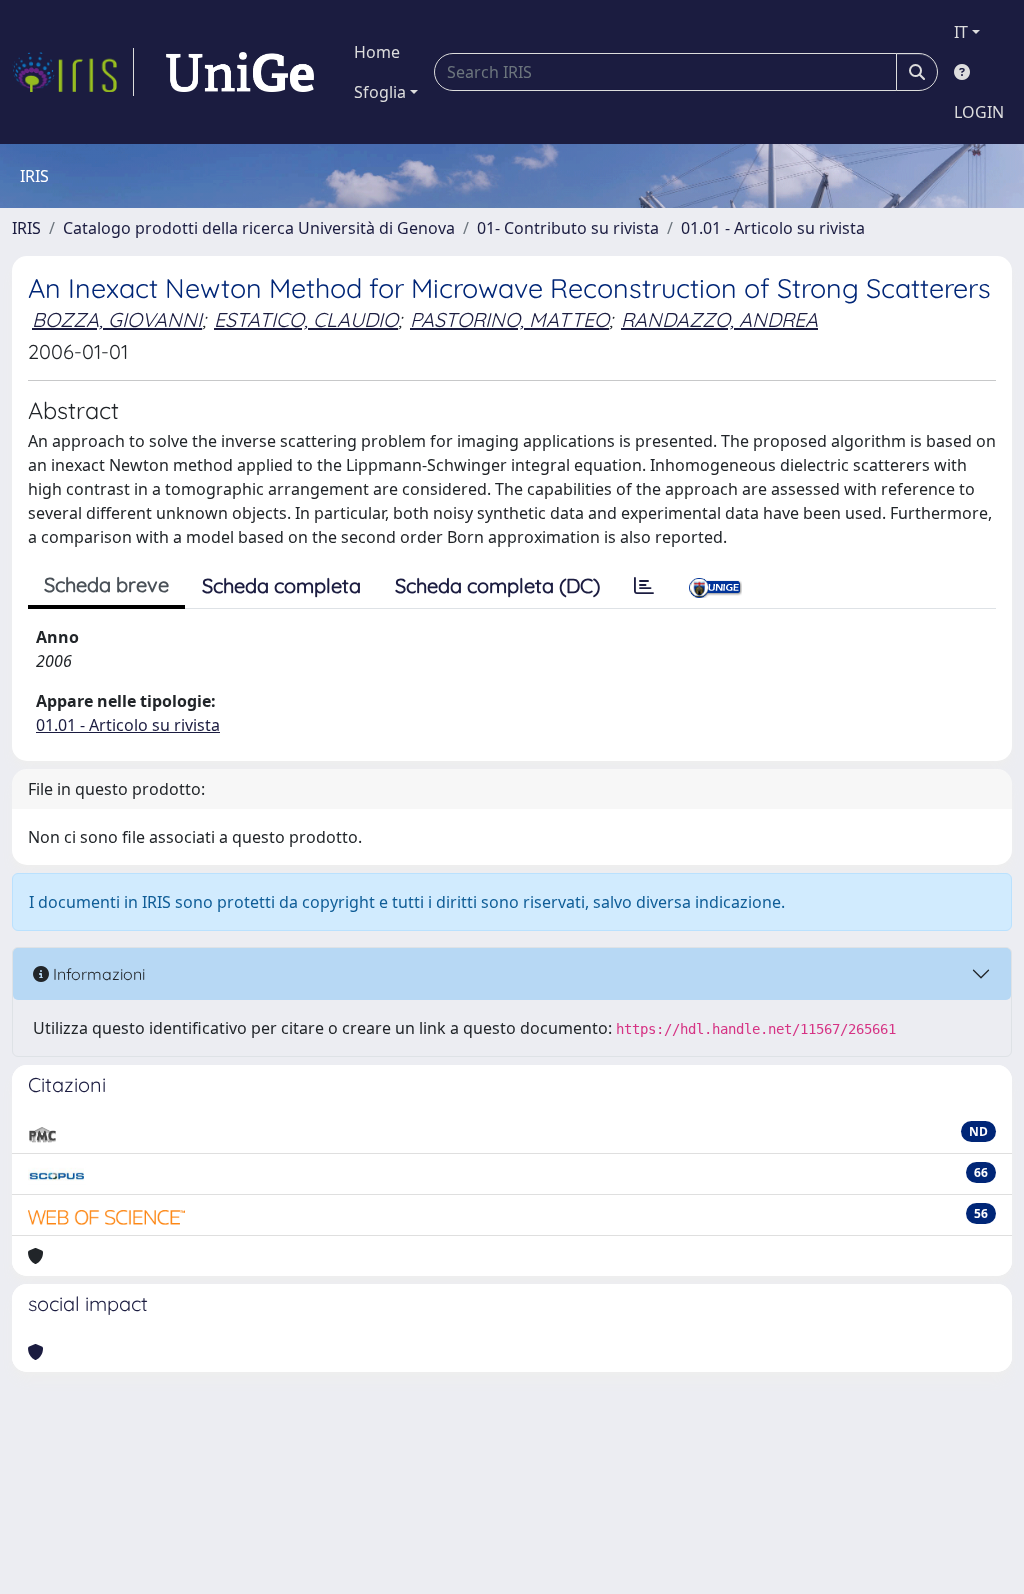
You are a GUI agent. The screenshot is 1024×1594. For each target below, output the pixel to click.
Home (377, 52)
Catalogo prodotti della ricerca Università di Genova (259, 228)
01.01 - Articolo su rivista (773, 228)
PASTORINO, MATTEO (509, 319)
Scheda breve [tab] (106, 584)
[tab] (644, 586)
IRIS (26, 228)
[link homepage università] (240, 72)
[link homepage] (73, 72)
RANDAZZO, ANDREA (719, 319)
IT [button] (961, 32)
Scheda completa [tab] (281, 585)
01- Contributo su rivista (568, 228)
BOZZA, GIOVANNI (117, 319)
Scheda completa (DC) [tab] (497, 585)
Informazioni (97, 974)
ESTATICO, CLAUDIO (306, 319)
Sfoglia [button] (380, 92)
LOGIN (979, 112)
